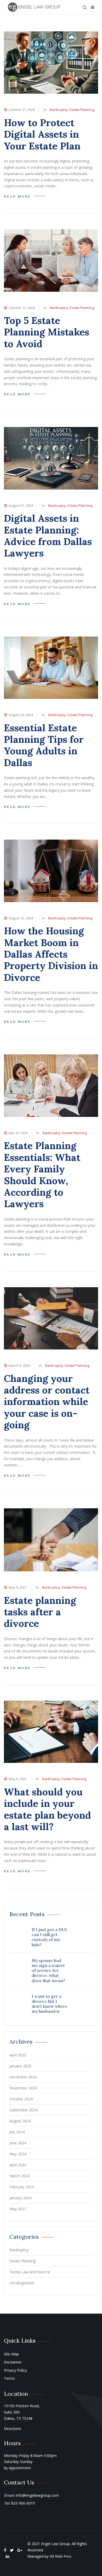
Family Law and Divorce (30, 2272)
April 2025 (18, 2055)
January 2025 (20, 2066)
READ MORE (17, 196)
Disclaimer (13, 2362)
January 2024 (20, 2198)
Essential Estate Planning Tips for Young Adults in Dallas (44, 745)
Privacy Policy (15, 2370)
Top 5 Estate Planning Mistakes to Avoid (47, 332)
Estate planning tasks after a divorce (40, 1612)
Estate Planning (82, 110)
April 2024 (18, 2165)
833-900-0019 (23, 2503)
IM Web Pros (60, 2556)
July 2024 (17, 2132)
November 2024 (23, 2088)
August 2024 (20, 2121)
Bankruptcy (59, 110)
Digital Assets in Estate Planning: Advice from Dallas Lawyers (48, 536)
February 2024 (22, 2187)
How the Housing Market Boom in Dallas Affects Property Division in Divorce (51, 954)
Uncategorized (22, 2283)
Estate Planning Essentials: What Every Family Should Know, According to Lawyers (42, 1175)
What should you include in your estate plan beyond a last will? (47, 1809)
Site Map (11, 2354)
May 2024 (18, 2154)
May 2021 (18, 2209)
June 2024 (18, 2143)
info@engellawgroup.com (37, 2495)
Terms (9, 2378)
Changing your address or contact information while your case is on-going (47, 1402)
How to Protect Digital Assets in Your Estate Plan (42, 134)
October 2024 (21, 2099)
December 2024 (23, 2077)
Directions (13, 2429)
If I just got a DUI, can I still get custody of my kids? (50, 1937)
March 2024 (19, 2176)
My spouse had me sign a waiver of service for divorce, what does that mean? (48, 1970)
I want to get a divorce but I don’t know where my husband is (50, 2004)
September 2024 (23, 2110)
